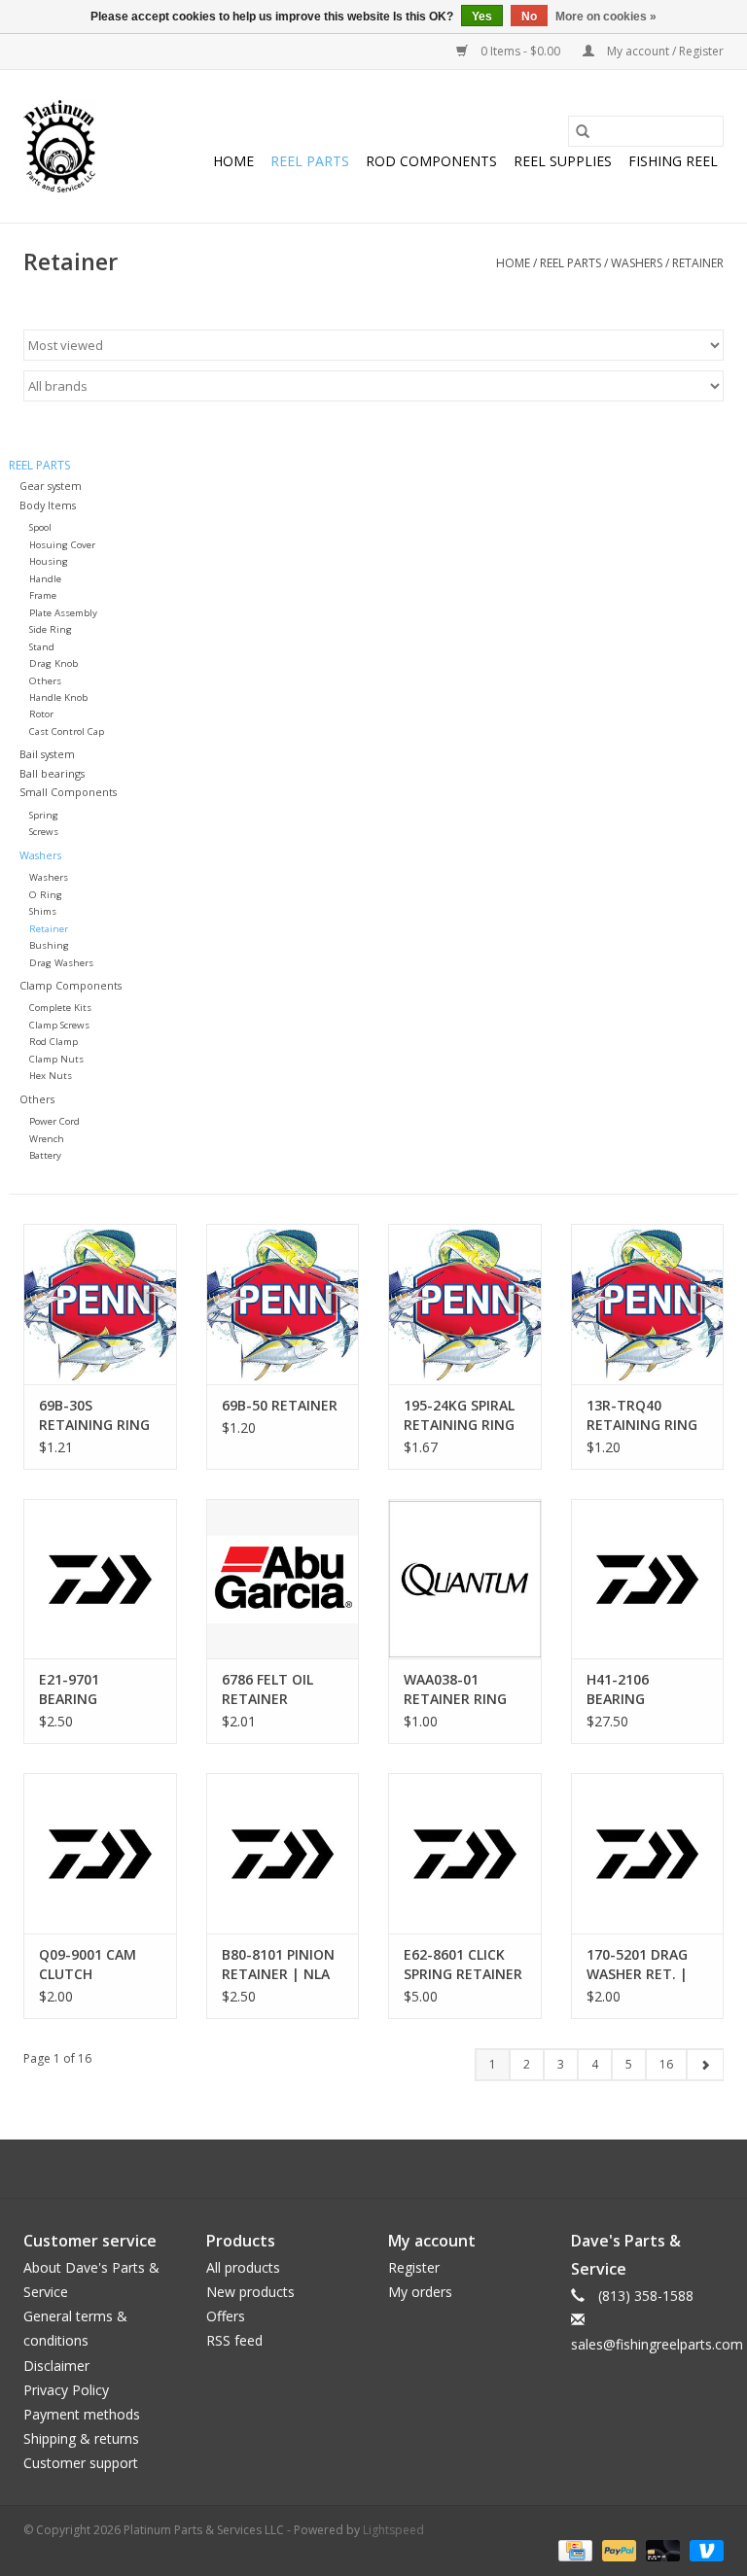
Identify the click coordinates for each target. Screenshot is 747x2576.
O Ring (46, 895)
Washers (637, 263)
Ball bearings (52, 773)
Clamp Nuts (56, 1059)
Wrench (47, 1139)
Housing (49, 561)
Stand (42, 647)
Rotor (41, 714)
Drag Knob (53, 663)
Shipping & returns (81, 2438)
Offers (226, 2316)
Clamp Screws (59, 1025)
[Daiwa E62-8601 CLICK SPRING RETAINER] (465, 1853)
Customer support (81, 2463)
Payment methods (82, 2414)
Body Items (48, 505)
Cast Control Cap (67, 731)
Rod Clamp (53, 1042)
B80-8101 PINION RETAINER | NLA (278, 1964)
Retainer (698, 263)
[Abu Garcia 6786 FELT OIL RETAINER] (283, 1579)
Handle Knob (58, 697)
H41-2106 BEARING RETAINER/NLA (635, 1689)
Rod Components (431, 161)
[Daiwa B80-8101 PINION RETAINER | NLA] (283, 1853)
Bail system (47, 754)
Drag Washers (61, 963)
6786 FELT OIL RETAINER (267, 1689)
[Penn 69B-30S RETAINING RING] (100, 1304)
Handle (45, 579)
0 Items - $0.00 (520, 51)
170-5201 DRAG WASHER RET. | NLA (637, 1965)
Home (233, 161)
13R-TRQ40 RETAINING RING (642, 1415)
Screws (44, 832)
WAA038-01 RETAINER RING (455, 1689)
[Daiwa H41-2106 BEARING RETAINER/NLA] (648, 1579)
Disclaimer (56, 2366)
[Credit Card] (573, 2549)
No (529, 17)
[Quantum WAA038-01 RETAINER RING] (465, 1579)
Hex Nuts (51, 1076)
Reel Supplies (563, 161)
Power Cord (54, 1121)
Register (414, 2267)
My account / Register (664, 51)
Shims (43, 911)
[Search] (583, 131)
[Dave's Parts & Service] (60, 146)
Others (45, 681)
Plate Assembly (63, 613)
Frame (43, 595)
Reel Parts (310, 161)
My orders (420, 2292)
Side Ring (51, 629)
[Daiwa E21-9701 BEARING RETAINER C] (100, 1579)
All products (243, 2267)
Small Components (68, 792)
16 (666, 2064)
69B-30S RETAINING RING (94, 1415)
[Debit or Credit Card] (661, 2549)
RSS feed (234, 2340)
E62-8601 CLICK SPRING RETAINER (463, 1964)
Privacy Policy (66, 2390)
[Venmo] (703, 2549)
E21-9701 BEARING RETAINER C (78, 1689)
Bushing (49, 945)
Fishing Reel (673, 161)
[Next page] (705, 2065)
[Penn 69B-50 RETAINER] (283, 1304)
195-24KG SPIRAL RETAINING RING (459, 1415)
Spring (44, 815)
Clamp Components (71, 985)
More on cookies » (606, 17)
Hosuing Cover (62, 545)
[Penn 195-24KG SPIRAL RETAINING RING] (465, 1304)
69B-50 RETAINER (280, 1405)
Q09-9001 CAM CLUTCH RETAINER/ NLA (89, 1965)
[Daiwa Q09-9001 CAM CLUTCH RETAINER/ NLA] (100, 1853)
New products (250, 2292)
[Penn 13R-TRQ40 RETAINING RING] (648, 1304)
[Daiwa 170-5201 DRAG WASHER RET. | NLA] (648, 1853)
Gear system (51, 486)
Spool (40, 527)
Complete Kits (60, 1008)
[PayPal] (617, 2549)
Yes (482, 17)
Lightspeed (393, 2530)
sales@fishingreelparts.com (657, 2344)
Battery (45, 1155)
